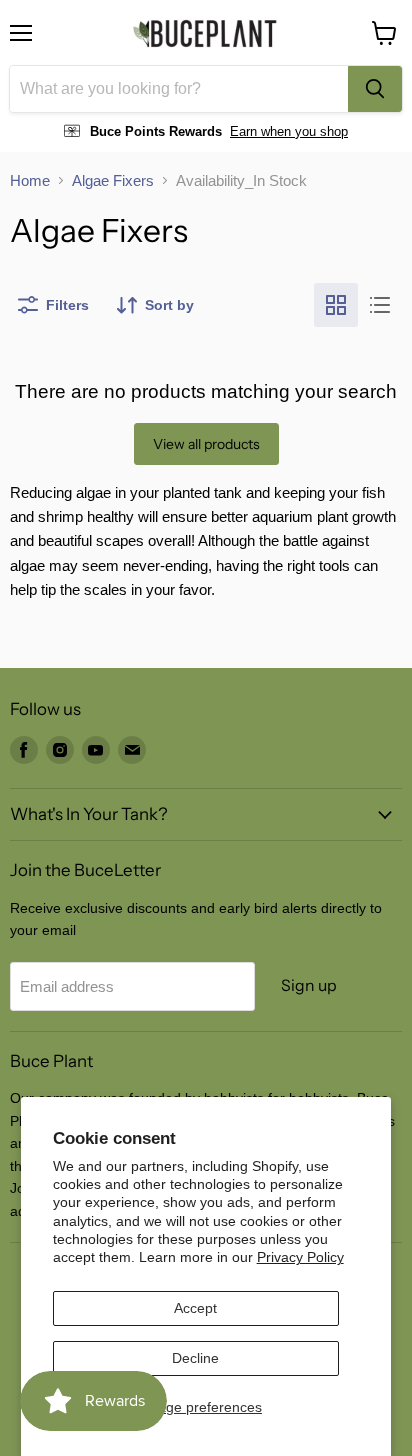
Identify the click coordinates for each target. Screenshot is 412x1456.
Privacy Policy (300, 1257)
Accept (195, 1308)
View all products (206, 444)
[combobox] (179, 89)
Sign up (309, 985)
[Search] (375, 89)
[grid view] (336, 305)
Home (30, 180)
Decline (195, 1358)
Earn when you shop (289, 131)
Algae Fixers (113, 180)
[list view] (380, 305)
